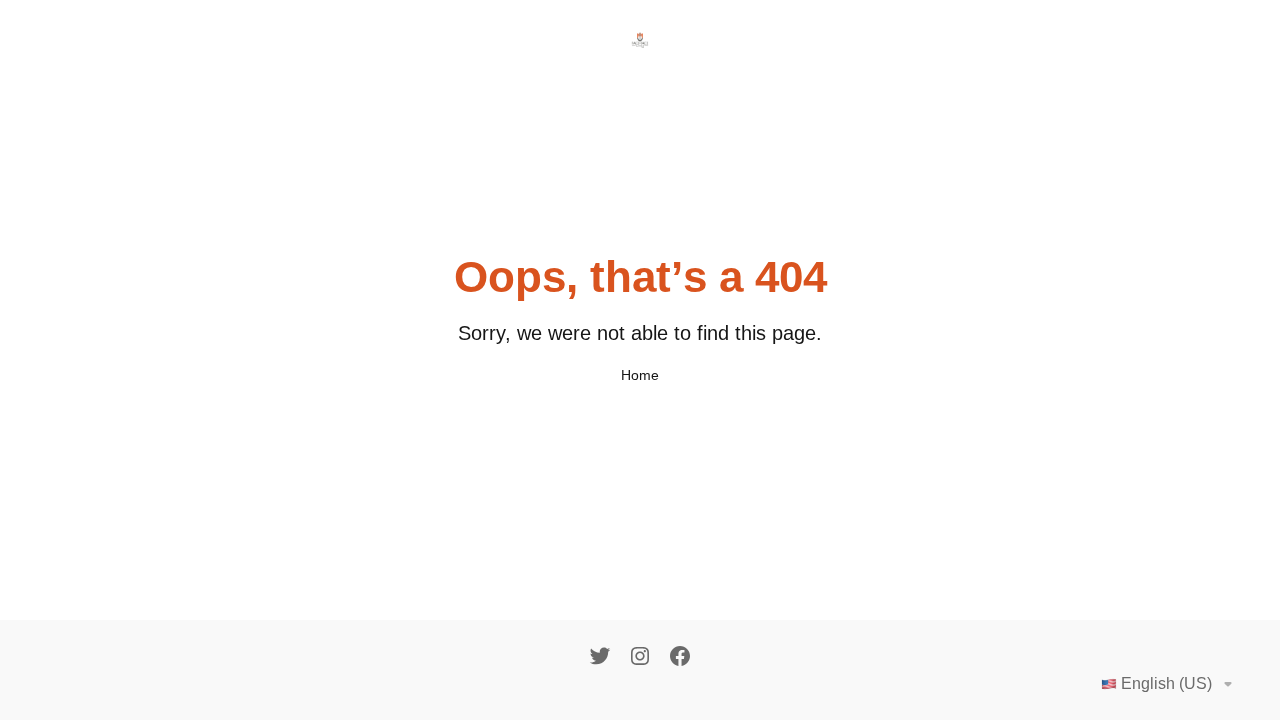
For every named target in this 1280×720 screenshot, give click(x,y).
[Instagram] (640, 658)
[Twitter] (600, 658)
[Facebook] (680, 658)
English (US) (1166, 683)
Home (640, 375)
